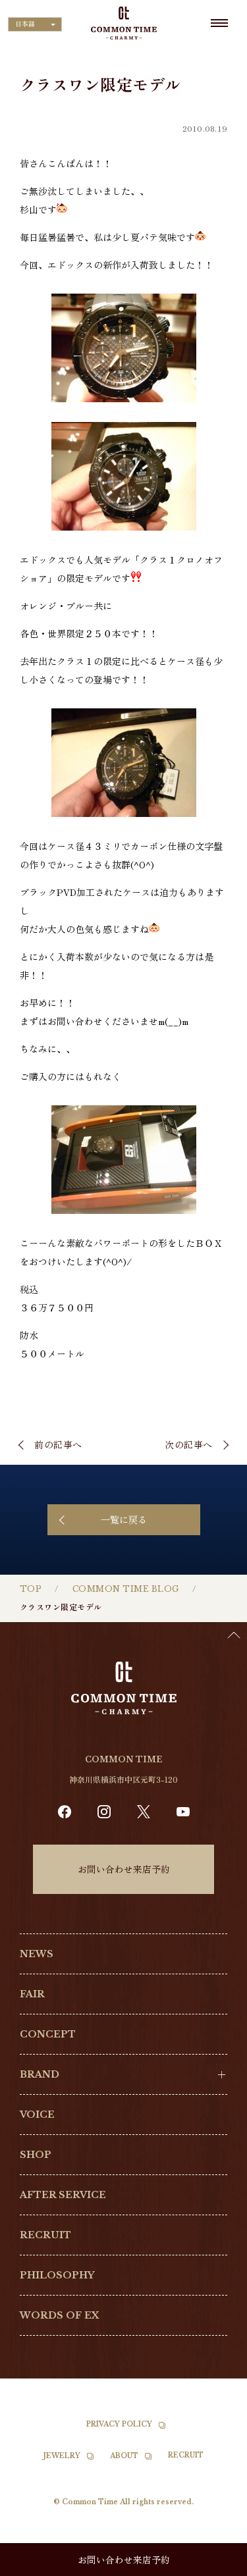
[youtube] (183, 1812)
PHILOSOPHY (57, 2275)
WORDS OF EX (60, 2315)
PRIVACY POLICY (119, 2424)
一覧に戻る (124, 1519)
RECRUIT (45, 2235)
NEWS (37, 1954)
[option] (214, 2566)
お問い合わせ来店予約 (124, 1869)
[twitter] (144, 1812)
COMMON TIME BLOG (126, 1589)
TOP (31, 1589)
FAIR (32, 1994)
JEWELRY (62, 2456)
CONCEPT (48, 2034)
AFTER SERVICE (63, 2195)
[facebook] (65, 1812)
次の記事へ (189, 1444)
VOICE (37, 2115)
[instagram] (104, 1812)
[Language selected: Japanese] (214, 2563)
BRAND (40, 2074)
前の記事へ (58, 1444)
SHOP (36, 2155)
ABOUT (124, 2456)
